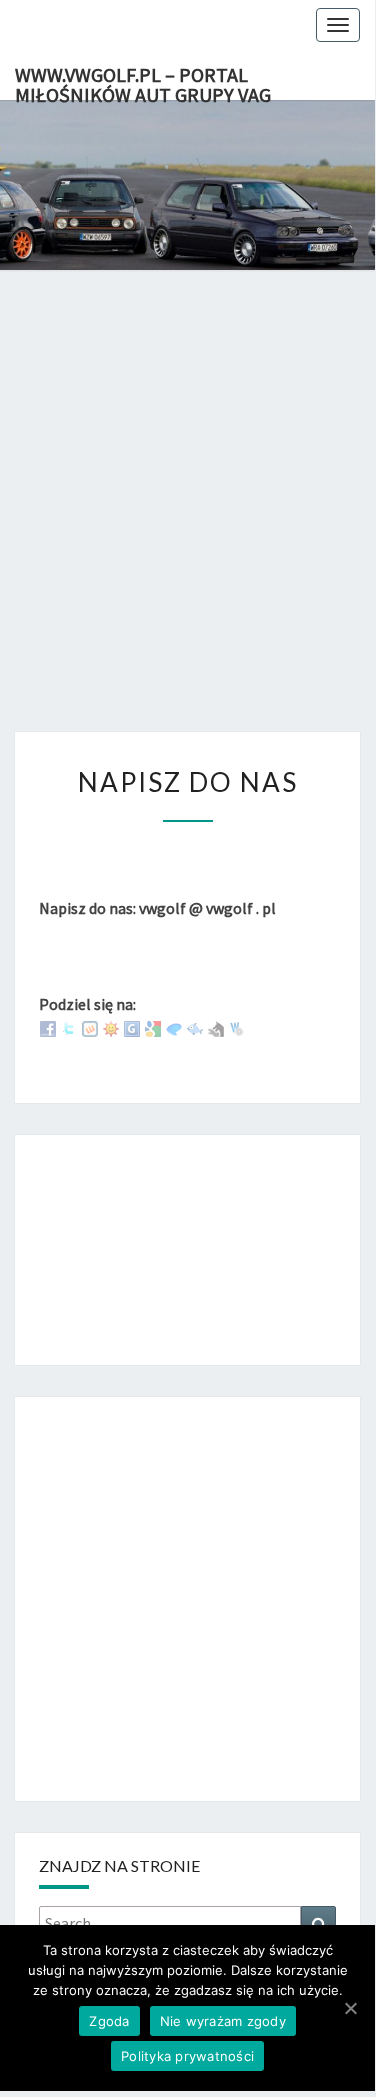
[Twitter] (69, 1027)
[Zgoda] (350, 2008)
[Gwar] (132, 1027)
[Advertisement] (187, 521)
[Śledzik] (195, 1027)
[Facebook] (48, 1027)
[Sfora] (216, 1027)
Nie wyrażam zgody (223, 2021)
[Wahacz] (237, 1027)
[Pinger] (174, 1027)
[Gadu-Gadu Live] (111, 1027)
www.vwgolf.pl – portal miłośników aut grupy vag (143, 81)
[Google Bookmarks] (153, 1027)
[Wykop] (90, 1027)
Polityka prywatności (187, 2056)
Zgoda (109, 2021)
